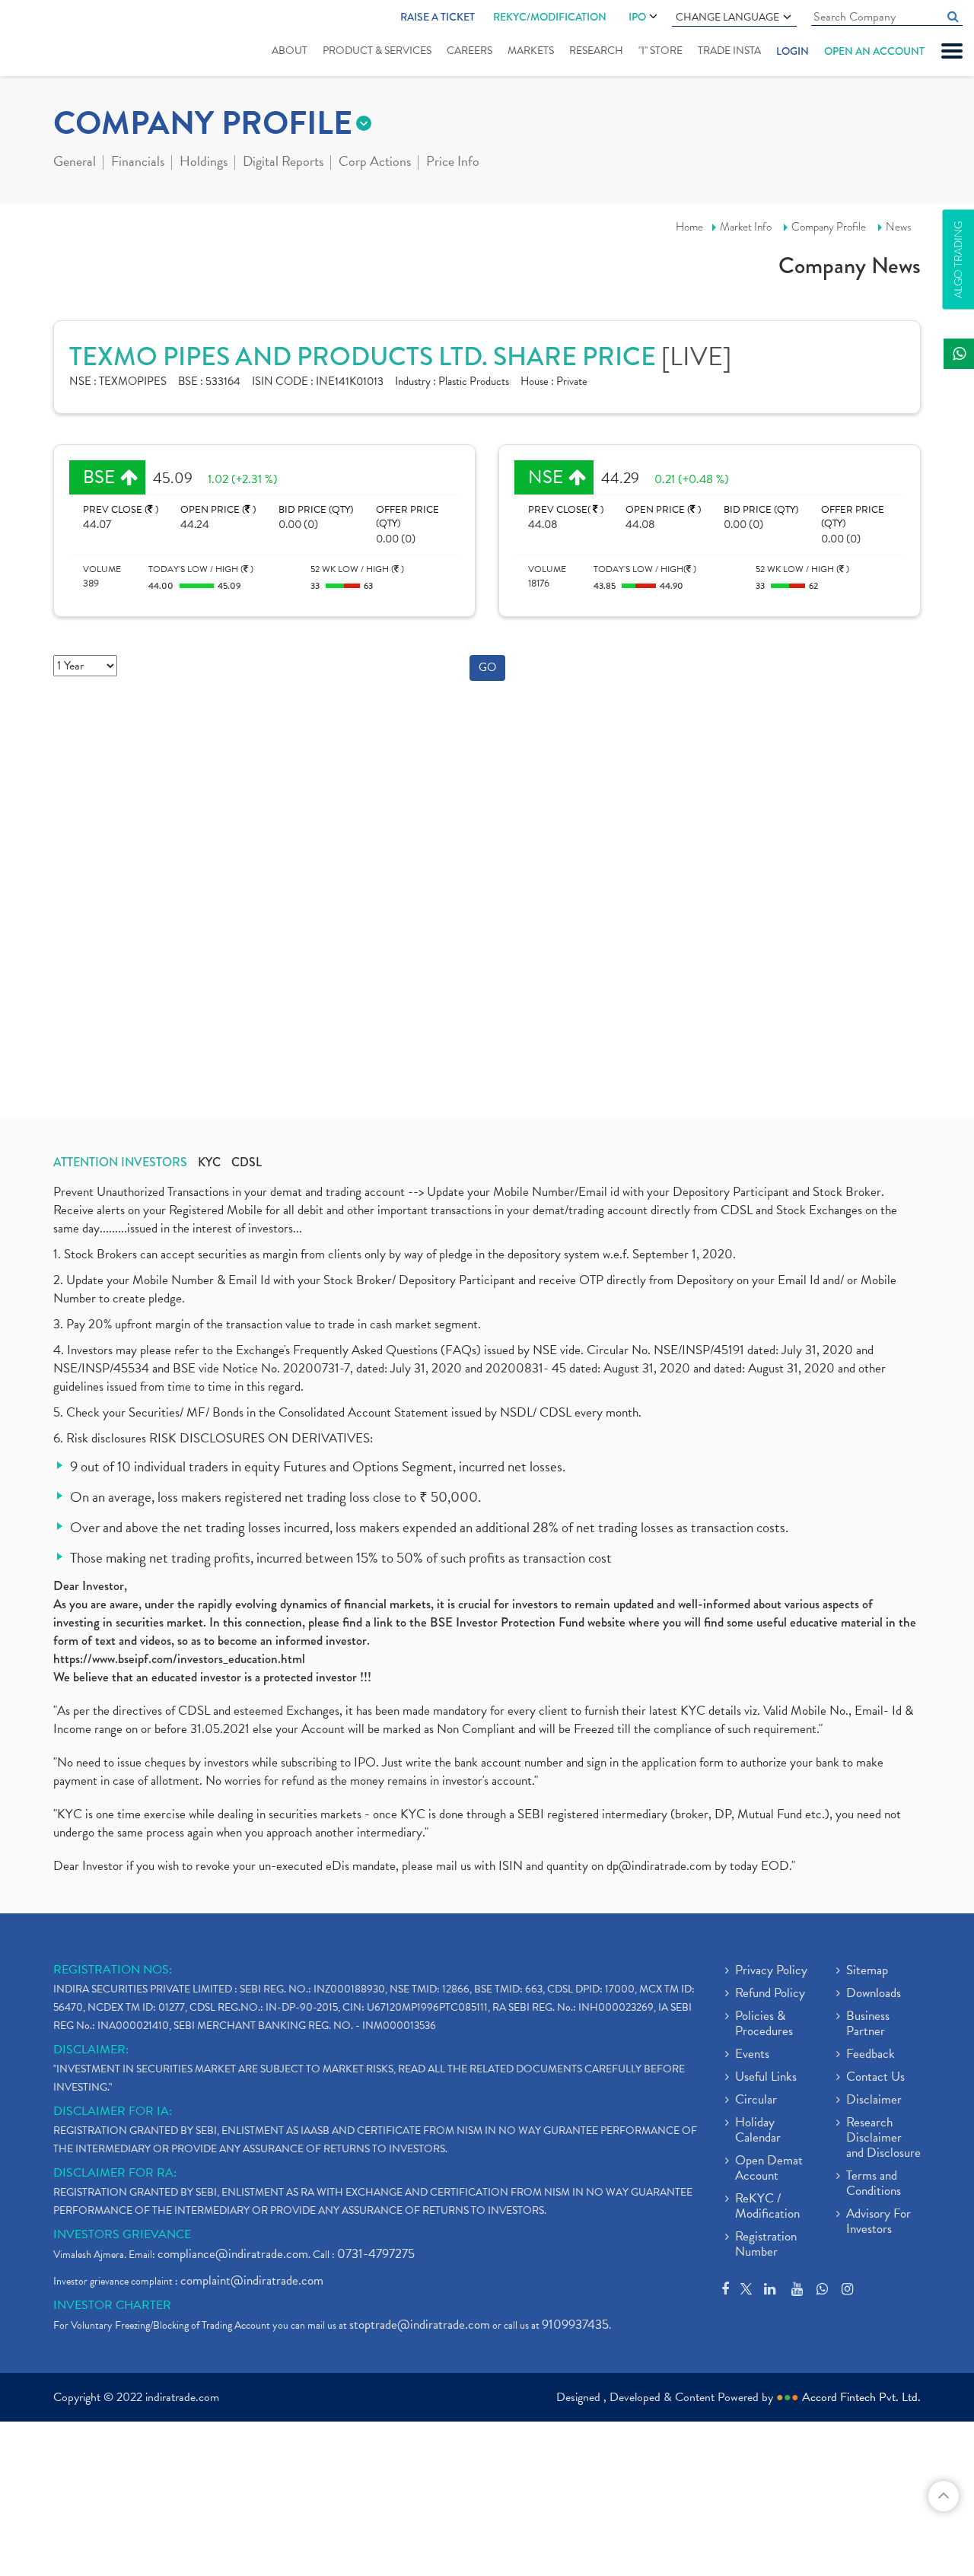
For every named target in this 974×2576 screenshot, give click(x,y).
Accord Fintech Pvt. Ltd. (861, 2397)
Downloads (874, 1994)
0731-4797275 (376, 2254)
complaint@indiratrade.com (252, 2280)
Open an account (874, 51)
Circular (756, 2101)
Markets (531, 51)
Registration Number (766, 2245)
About (290, 51)
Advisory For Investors (879, 2222)
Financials (138, 163)
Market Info (746, 227)
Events (752, 2055)
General (75, 163)
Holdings (204, 163)
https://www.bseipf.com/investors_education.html (179, 1659)
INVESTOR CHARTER (112, 2305)
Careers (469, 51)
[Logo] (59, 40)
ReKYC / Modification (767, 2207)
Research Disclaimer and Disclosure (883, 2139)
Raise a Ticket (438, 17)
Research (596, 51)
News (899, 227)
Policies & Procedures (764, 2024)
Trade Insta (729, 51)
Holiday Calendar (758, 2131)
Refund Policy (770, 1994)
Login (793, 51)
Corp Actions (375, 163)
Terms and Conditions (874, 2184)
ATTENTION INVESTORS (120, 1162)
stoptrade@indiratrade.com (420, 2325)
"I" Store (660, 51)
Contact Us (875, 2078)
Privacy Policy (771, 1971)
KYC (209, 1162)
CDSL (247, 1162)
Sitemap (867, 1971)
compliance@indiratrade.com (233, 2254)
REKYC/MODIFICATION (550, 17)
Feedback (871, 2055)
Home (689, 227)
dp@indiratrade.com (660, 1866)
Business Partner (868, 2024)
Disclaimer (874, 2101)
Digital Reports (283, 163)
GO (487, 667)
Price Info (453, 163)
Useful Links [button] (766, 2078)
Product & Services (377, 51)
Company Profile (829, 227)
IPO (637, 17)
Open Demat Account (769, 2169)
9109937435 (575, 2325)
